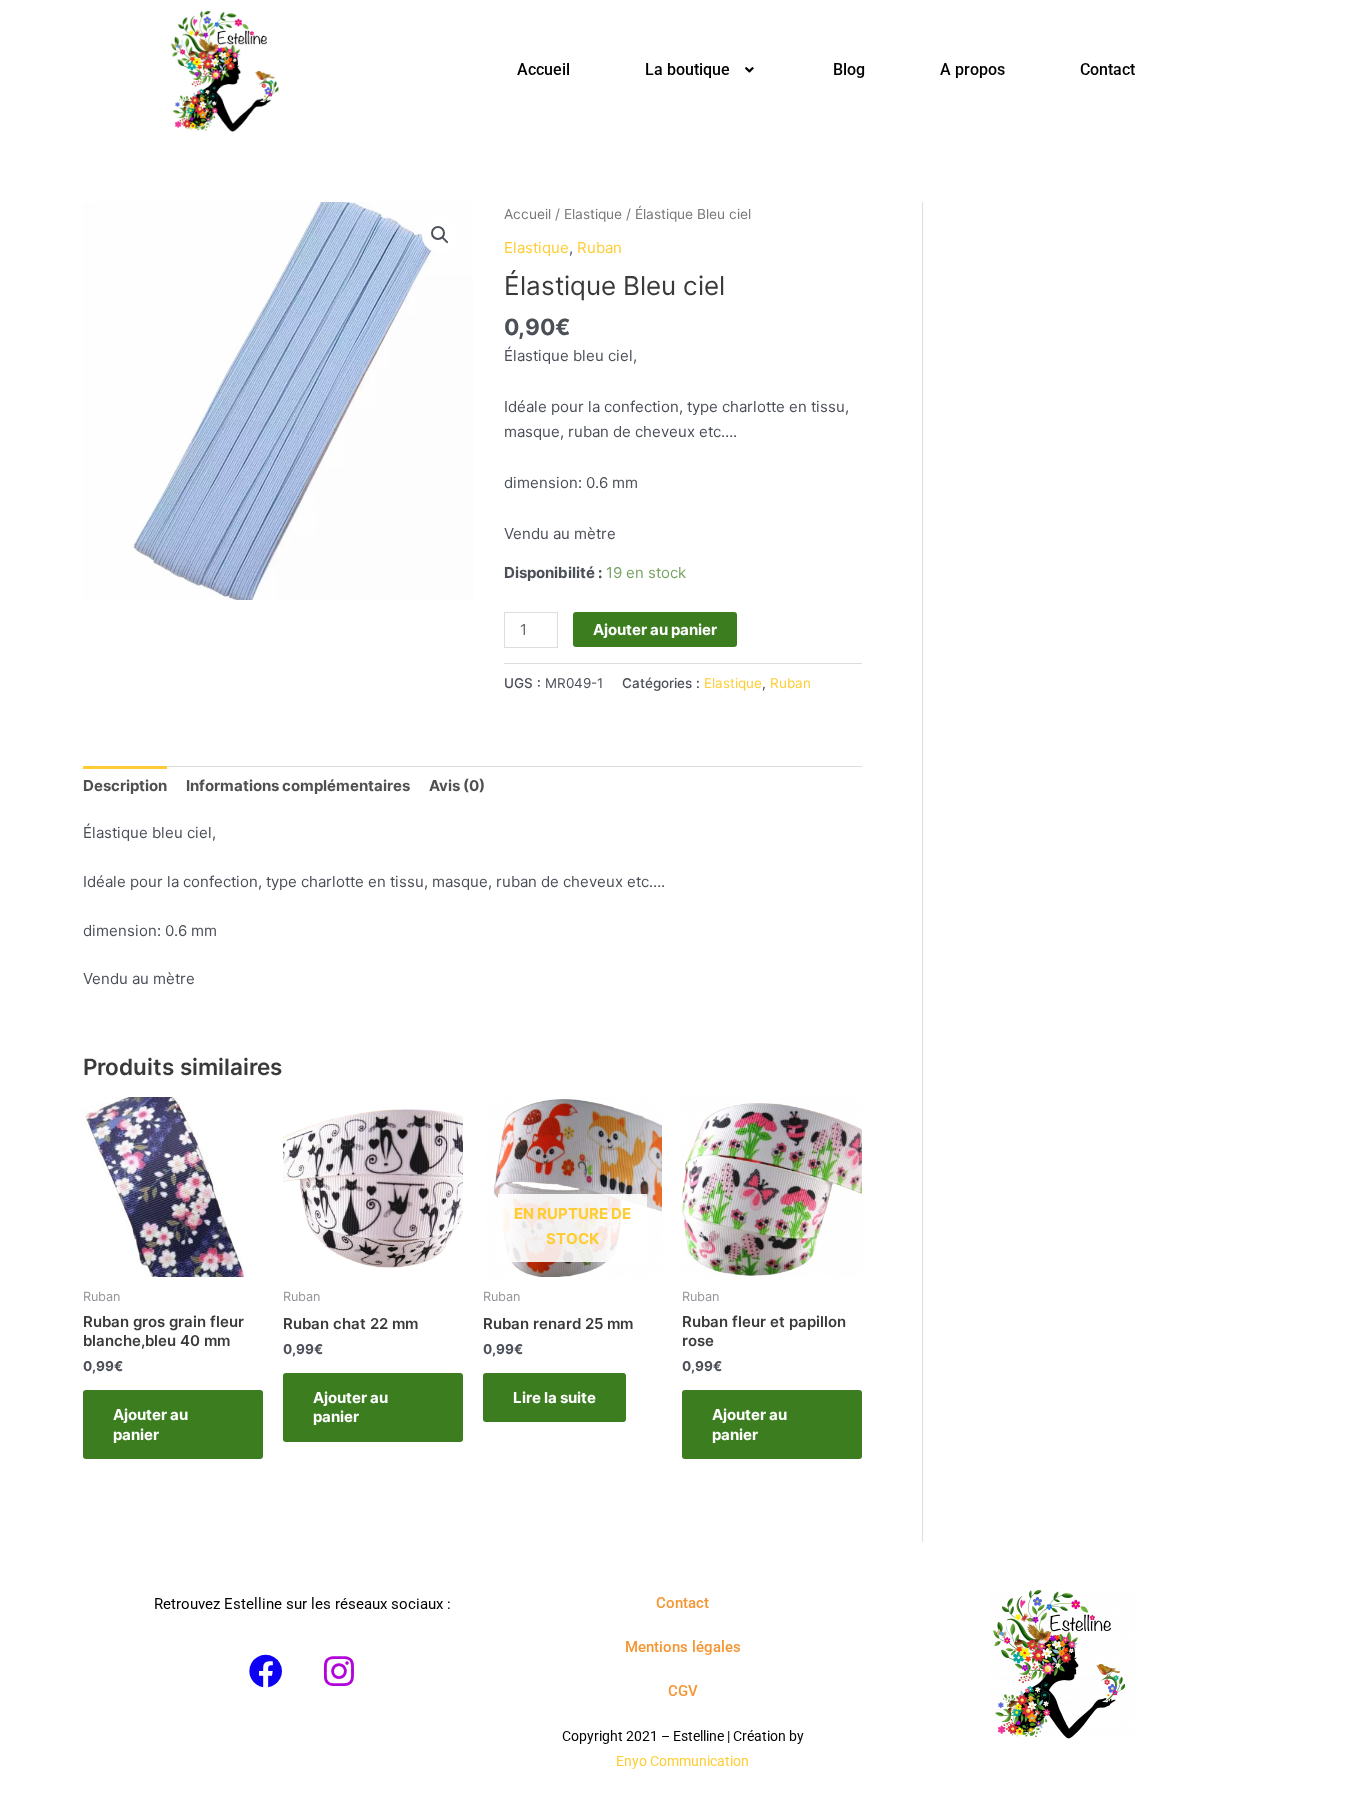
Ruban (599, 247)
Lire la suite (554, 1397)
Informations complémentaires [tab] (298, 785)
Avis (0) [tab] (457, 785)
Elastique (593, 214)
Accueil (543, 69)
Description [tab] (125, 785)
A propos (972, 69)
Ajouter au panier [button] (150, 1424)
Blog (849, 69)
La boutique (687, 69)
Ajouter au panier (655, 629)
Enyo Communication (682, 1761)
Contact (1107, 69)
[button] (701, 70)
